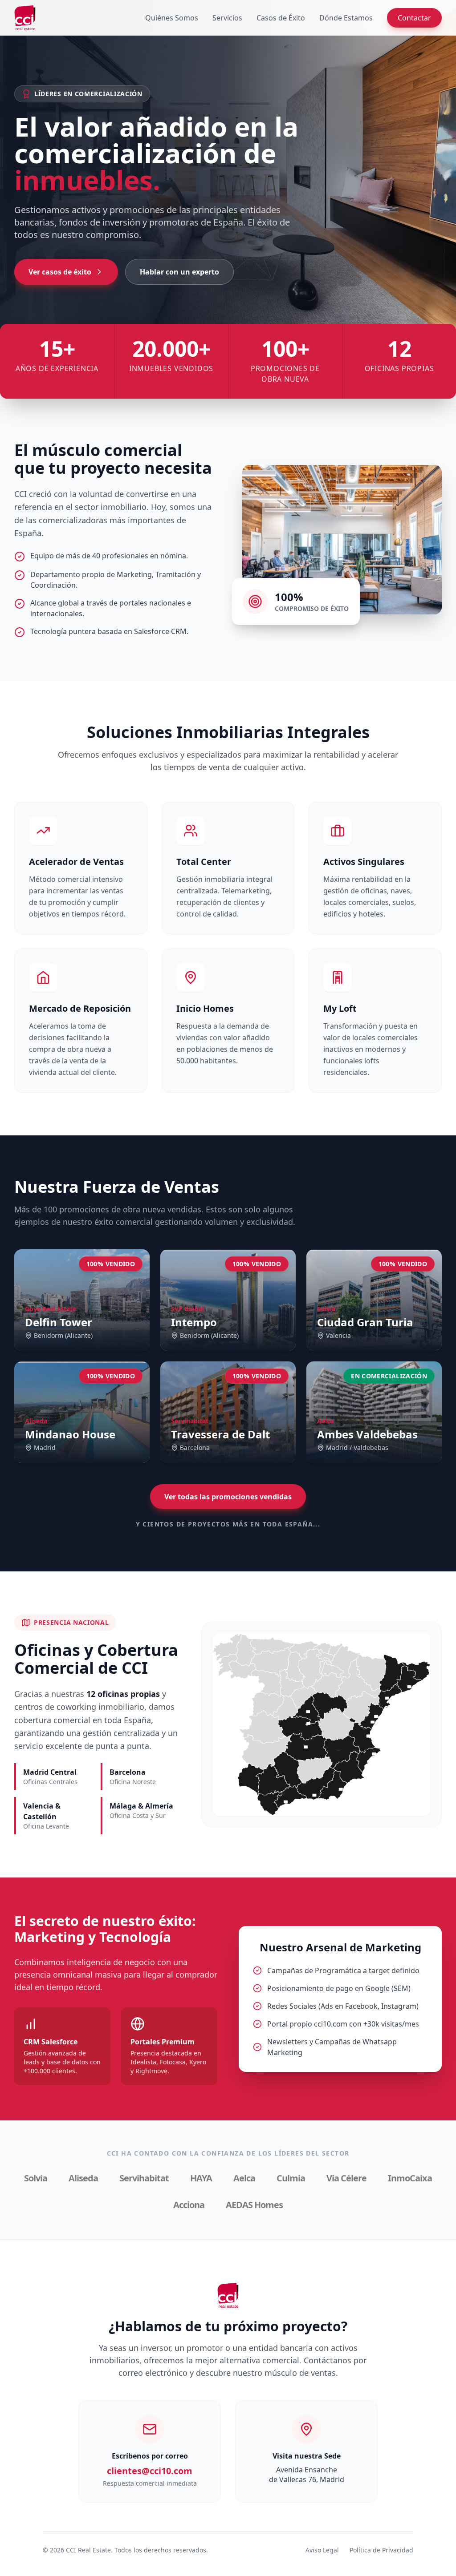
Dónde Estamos (346, 18)
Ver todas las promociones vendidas (228, 1497)
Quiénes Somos (172, 18)
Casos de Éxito (281, 18)
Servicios (227, 18)
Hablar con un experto (179, 272)
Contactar (414, 18)
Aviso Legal (322, 2550)
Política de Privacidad (381, 2550)
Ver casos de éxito (60, 272)
